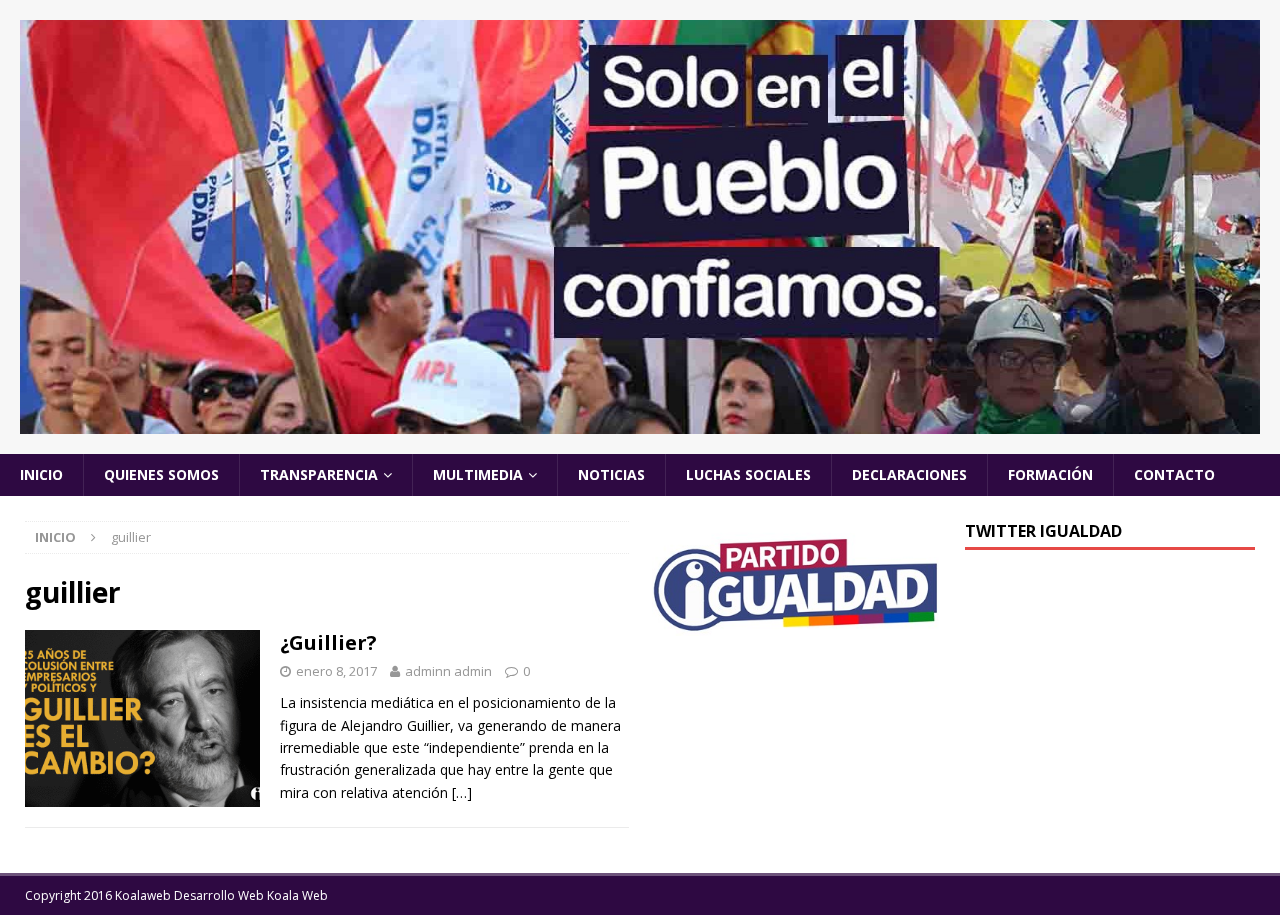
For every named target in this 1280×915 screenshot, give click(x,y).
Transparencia (319, 474)
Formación (1050, 474)
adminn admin (448, 671)
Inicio (41, 474)
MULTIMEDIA (478, 474)
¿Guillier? (328, 642)
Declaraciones (909, 474)
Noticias (611, 474)
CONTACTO (1174, 474)
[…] (462, 792)
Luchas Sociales (748, 474)
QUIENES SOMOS (161, 474)
